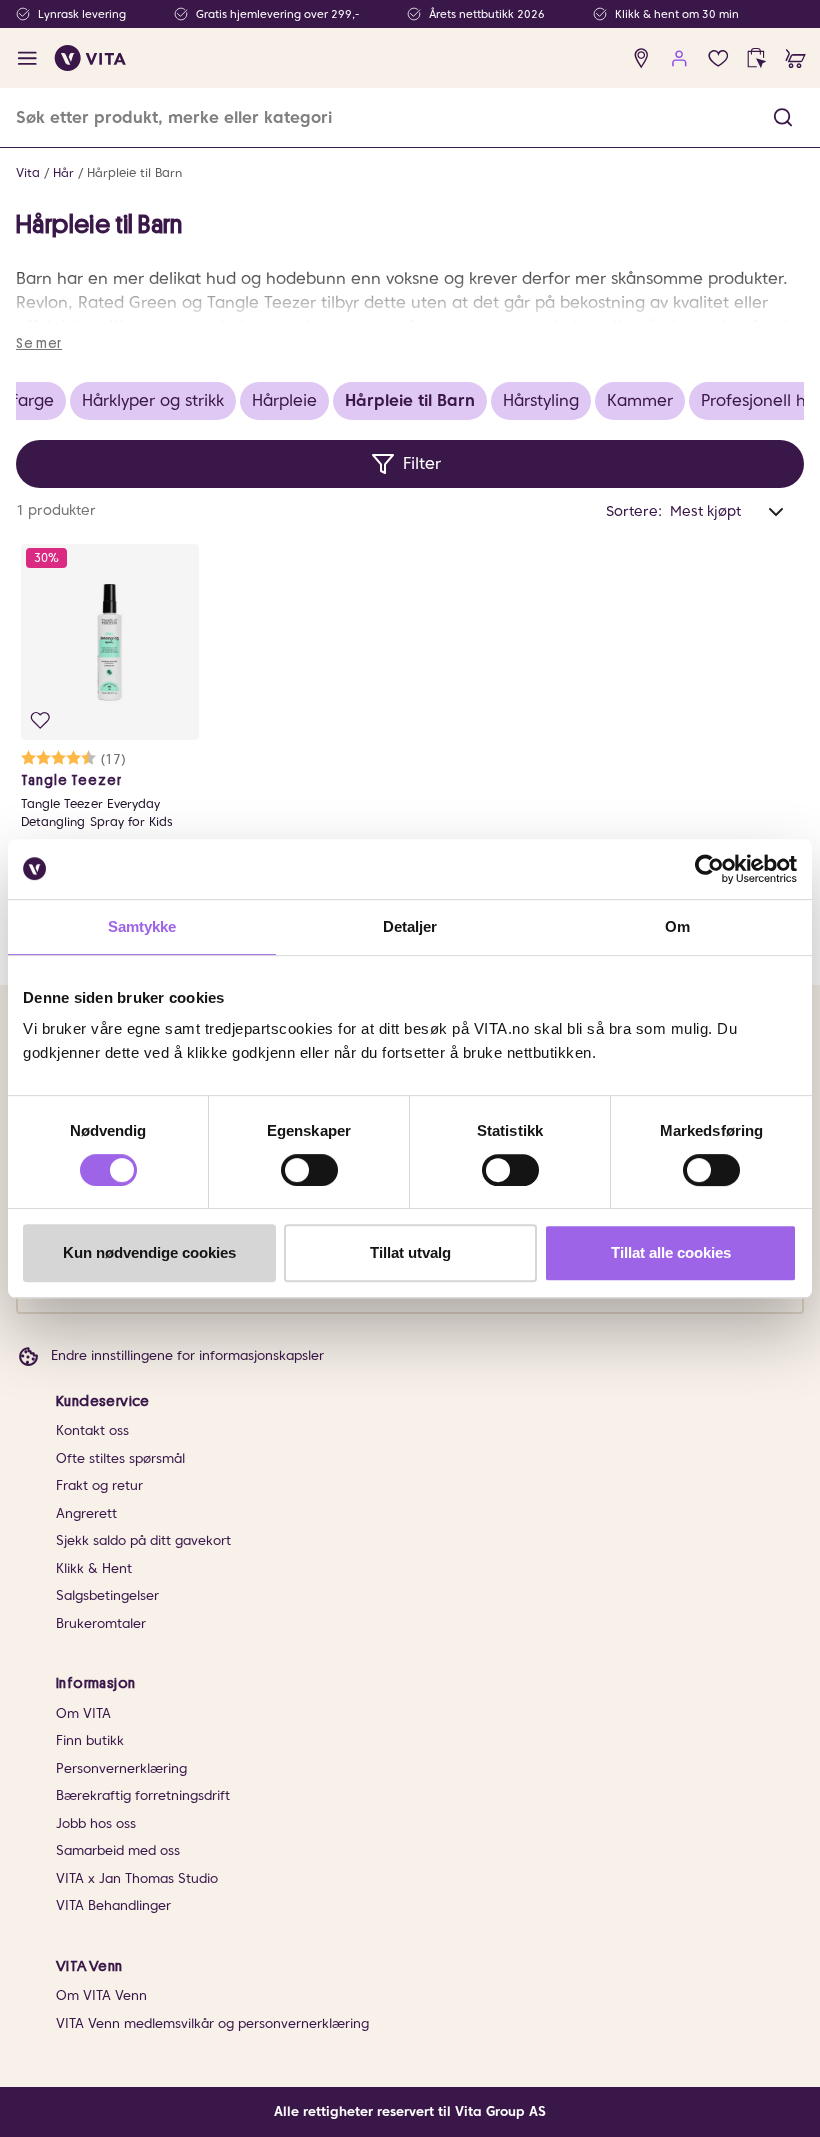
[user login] (679, 58)
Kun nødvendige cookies (149, 1252)
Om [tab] (677, 926)
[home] (90, 58)
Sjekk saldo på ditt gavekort (143, 1540)
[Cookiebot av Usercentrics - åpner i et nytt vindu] (709, 869)
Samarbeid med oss (118, 1850)
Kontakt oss (92, 1430)
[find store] (641, 58)
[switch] (309, 1170)
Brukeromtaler (101, 1623)
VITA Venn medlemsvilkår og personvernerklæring (212, 2023)
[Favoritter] (718, 58)
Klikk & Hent (94, 1568)
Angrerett (86, 1513)
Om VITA (83, 1713)
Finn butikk (90, 1740)
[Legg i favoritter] (40, 720)
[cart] (795, 58)
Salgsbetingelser (107, 1595)
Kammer (640, 400)
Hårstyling (541, 400)
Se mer (39, 343)
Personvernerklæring (121, 1768)
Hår (63, 172)
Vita (28, 172)
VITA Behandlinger (113, 1905)
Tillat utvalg (410, 1252)
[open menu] (27, 58)
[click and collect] (756, 58)
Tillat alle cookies (671, 1252)
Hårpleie (284, 400)
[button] (783, 117)
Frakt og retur (99, 1485)
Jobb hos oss (96, 1823)
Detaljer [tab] (410, 926)
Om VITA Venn (101, 1995)
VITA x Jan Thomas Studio (137, 1878)
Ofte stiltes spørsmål (120, 1458)
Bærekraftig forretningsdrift (143, 1795)
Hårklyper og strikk (153, 400)
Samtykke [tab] (142, 926)
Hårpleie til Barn (134, 172)
